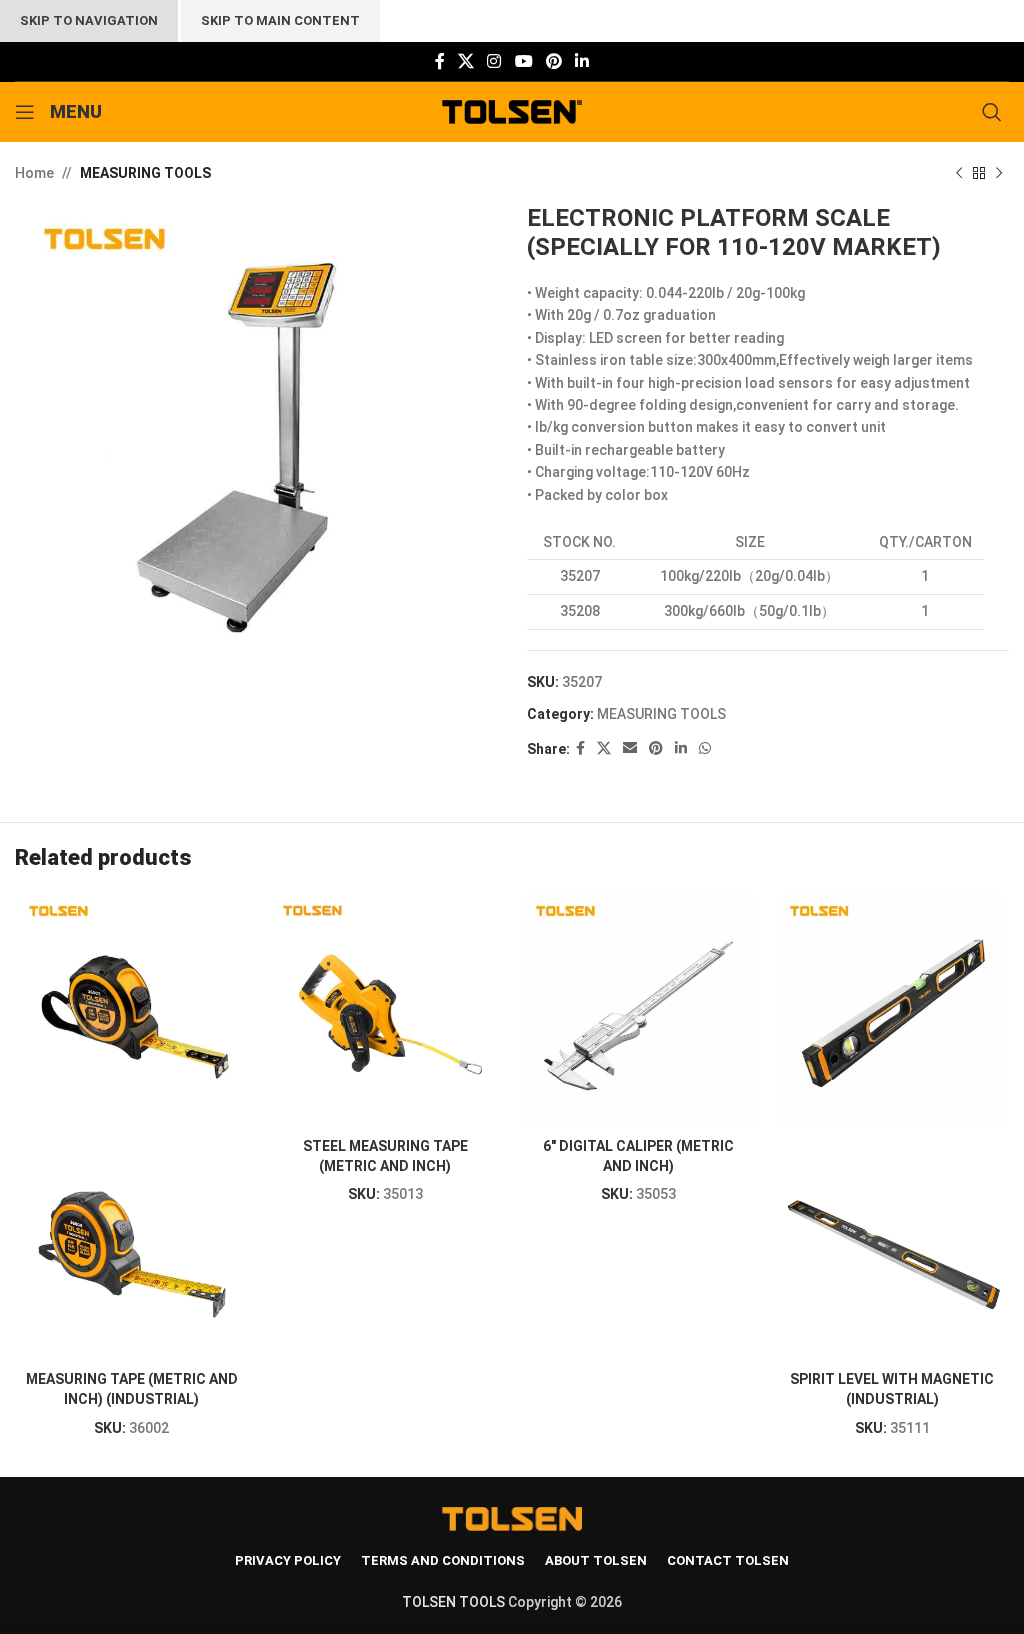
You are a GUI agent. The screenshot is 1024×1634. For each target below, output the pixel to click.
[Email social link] (630, 748)
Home (34, 173)
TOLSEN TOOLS (453, 1602)
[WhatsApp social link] (705, 748)
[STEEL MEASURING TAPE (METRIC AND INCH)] (386, 1011)
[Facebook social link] (439, 61)
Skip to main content (280, 20)
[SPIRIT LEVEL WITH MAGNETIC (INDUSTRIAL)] (893, 1011)
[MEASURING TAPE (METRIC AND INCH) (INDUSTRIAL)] (132, 1011)
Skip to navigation (89, 20)
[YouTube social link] (523, 61)
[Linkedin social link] (582, 61)
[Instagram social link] (494, 61)
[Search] (995, 112)
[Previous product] (959, 173)
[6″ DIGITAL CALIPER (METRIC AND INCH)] (639, 1011)
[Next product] (999, 173)
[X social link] (465, 61)
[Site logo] (512, 111)
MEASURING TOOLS (145, 173)
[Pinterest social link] (553, 61)
